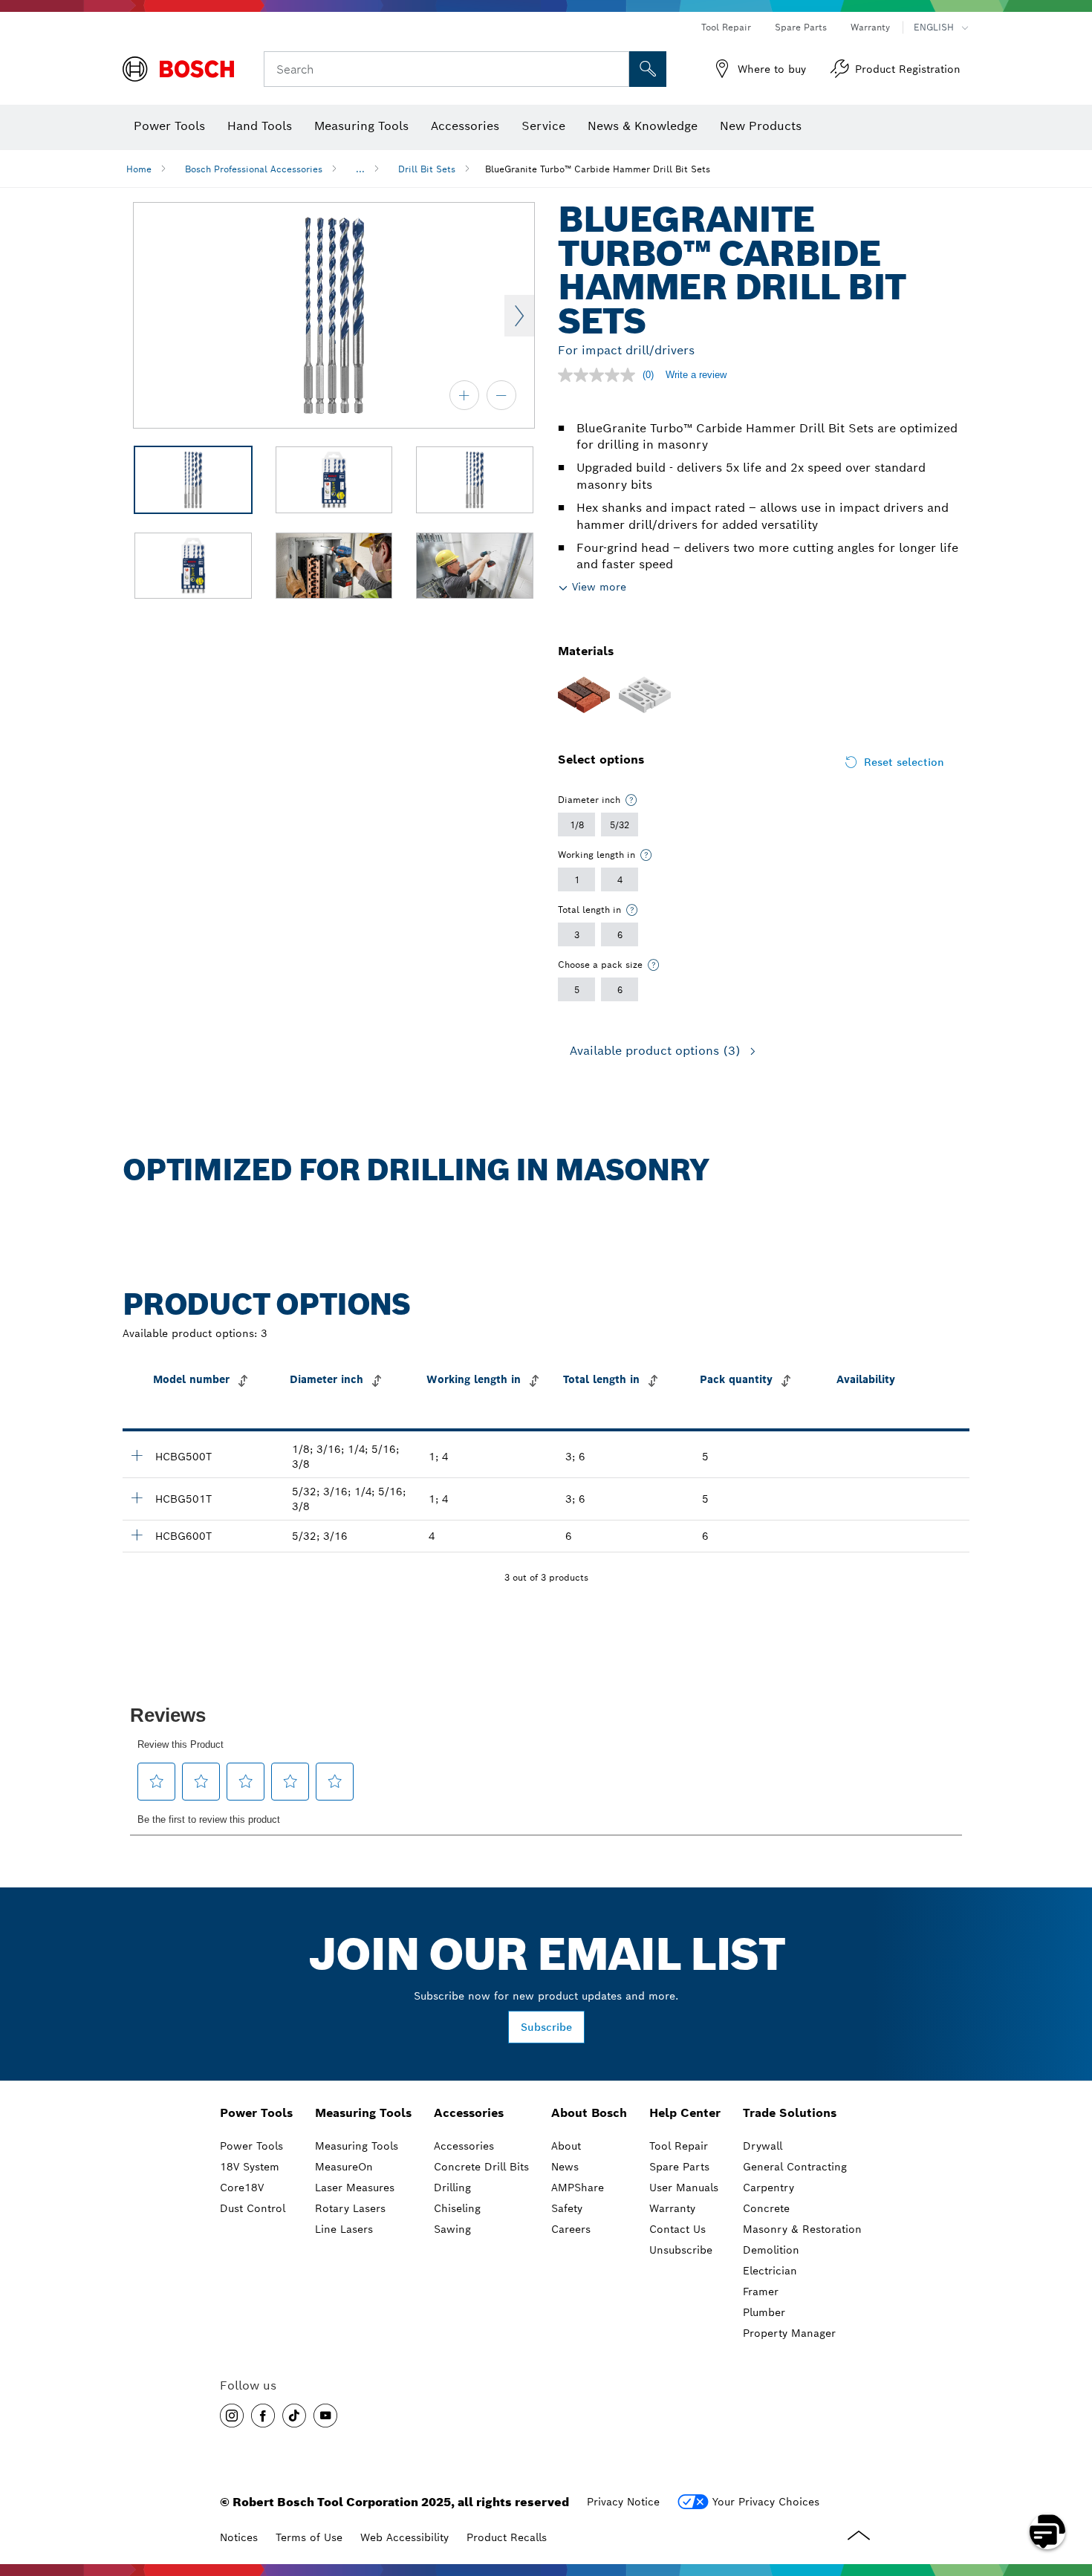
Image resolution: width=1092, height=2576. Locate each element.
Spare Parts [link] (679, 2167)
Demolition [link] (771, 2250)
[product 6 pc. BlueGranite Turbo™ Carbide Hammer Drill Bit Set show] (137, 1535)
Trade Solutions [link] (790, 2113)
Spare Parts (801, 27)
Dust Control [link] (253, 2208)
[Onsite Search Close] (616, 69)
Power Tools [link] (256, 2113)
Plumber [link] (764, 2312)
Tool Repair (726, 27)
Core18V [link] (242, 2188)
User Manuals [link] (684, 2188)
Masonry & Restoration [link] (802, 2229)
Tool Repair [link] (679, 2146)
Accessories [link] (469, 2113)
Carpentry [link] (768, 2188)
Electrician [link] (770, 2271)
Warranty (870, 27)
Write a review (696, 375)
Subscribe (546, 2027)
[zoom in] (464, 395)
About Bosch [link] (589, 2113)
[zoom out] (501, 395)
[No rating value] (600, 375)
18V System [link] (250, 2167)
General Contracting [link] (795, 2167)
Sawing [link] (452, 2229)
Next (519, 316)
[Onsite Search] (648, 69)
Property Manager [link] (789, 2333)
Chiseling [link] (457, 2208)
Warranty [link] (672, 2208)
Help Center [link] (685, 2113)
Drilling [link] (452, 2188)
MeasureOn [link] (344, 2167)
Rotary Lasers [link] (350, 2208)
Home (139, 169)
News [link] (565, 2167)
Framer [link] (761, 2292)
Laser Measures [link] (355, 2188)
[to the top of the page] (1070, 2488)
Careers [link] (571, 2229)
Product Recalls (507, 2537)
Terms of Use (309, 2537)
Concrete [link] (766, 2208)
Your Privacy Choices (766, 2502)
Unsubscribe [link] (681, 2250)
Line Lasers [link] (344, 2229)
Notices (239, 2537)
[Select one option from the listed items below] (631, 800)
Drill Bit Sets (427, 169)
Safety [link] (567, 2208)
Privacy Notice (623, 2502)
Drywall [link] (763, 2146)
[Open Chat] (1047, 2531)
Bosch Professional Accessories (254, 169)
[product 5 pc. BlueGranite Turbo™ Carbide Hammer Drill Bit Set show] (137, 1455)
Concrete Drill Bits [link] (481, 2167)
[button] (232, 2416)
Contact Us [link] (677, 2229)
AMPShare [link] (578, 2188)
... (360, 169)
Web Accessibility (404, 2537)
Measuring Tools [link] (363, 2113)
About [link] (566, 2146)
